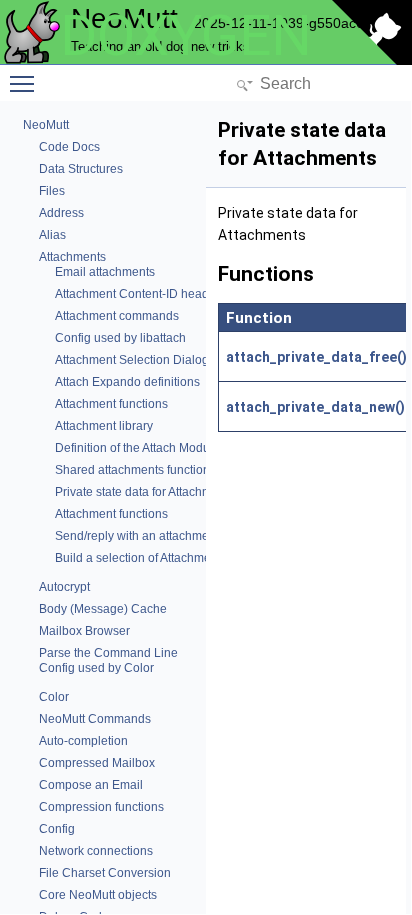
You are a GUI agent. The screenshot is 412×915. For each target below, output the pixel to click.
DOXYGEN (186, 36)
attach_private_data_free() (316, 357)
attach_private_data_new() (315, 407)
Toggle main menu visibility (26, 83)
